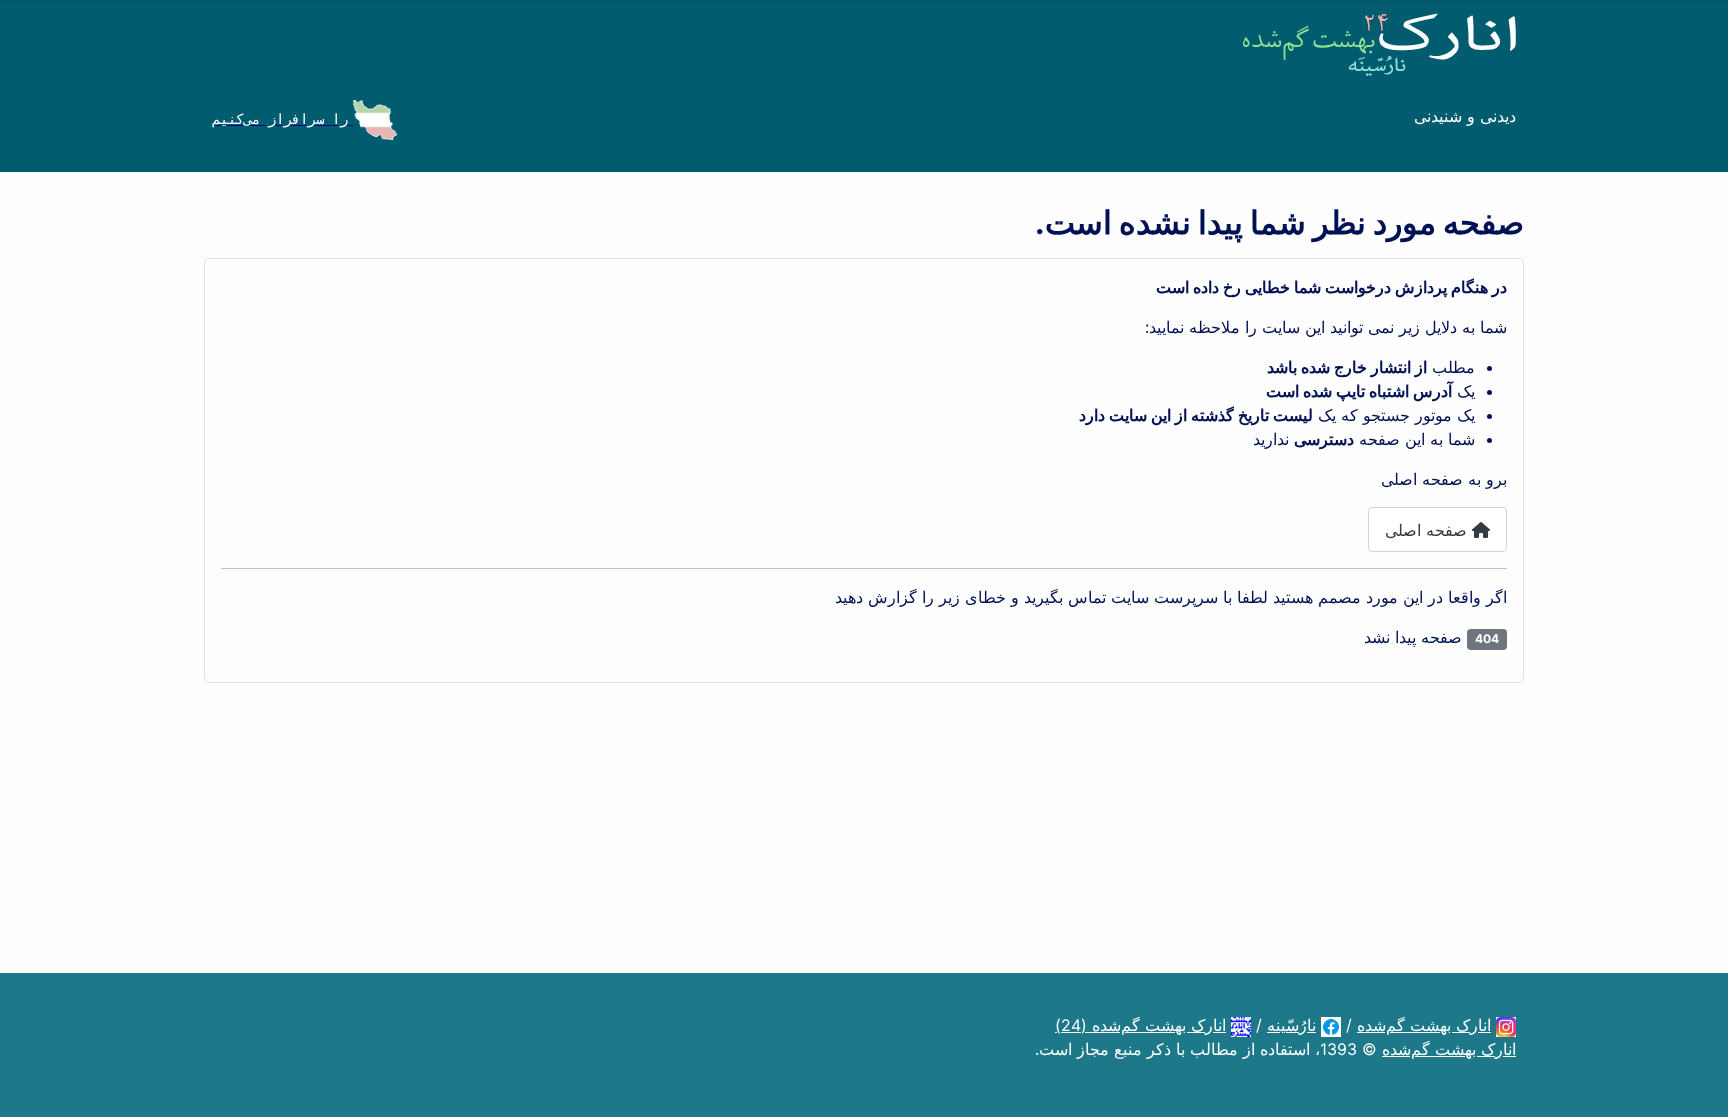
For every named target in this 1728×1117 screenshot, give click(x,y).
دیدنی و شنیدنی (1465, 116)
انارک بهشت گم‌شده (1424, 1025)
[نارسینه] (1331, 1025)
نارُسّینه (1291, 1025)
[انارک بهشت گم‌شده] (1506, 1025)
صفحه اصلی (1428, 530)
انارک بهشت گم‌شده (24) (1140, 1025)
